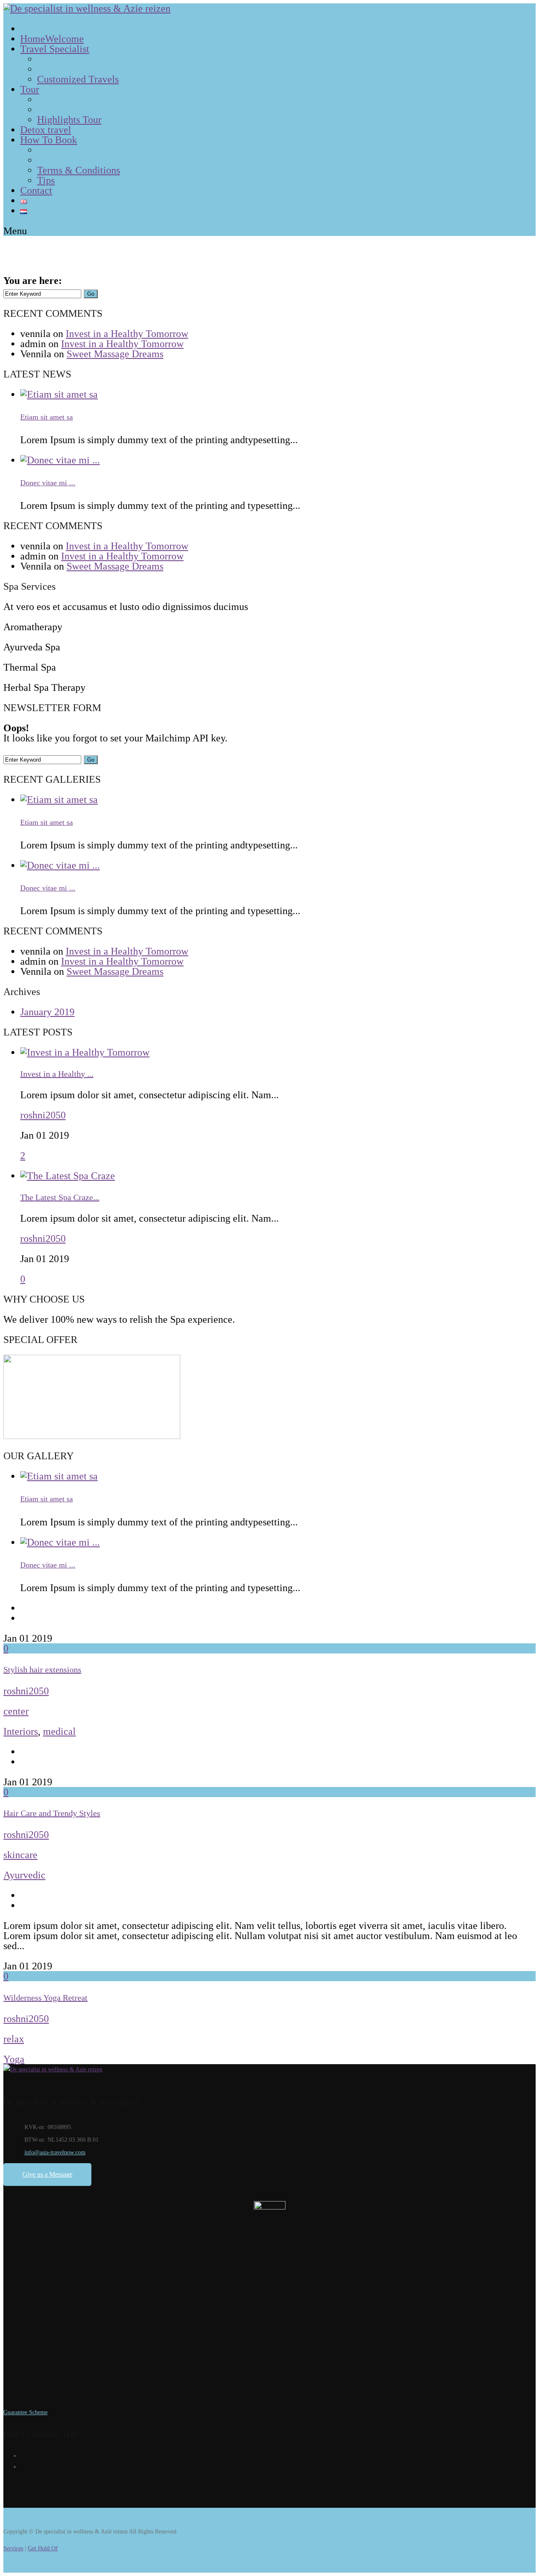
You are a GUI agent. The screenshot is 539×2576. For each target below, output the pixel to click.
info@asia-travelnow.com (55, 2152)
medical (59, 1731)
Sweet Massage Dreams (115, 354)
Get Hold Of (43, 2548)
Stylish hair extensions (42, 1669)
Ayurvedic (24, 1875)
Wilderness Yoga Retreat (45, 1998)
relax (14, 2039)
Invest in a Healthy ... (57, 1074)
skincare (20, 1855)
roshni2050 (43, 1115)
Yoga (14, 2059)
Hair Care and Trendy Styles (52, 1813)
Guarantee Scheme (25, 2412)
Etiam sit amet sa (47, 417)
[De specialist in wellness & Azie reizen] (87, 8)
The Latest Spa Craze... (60, 1197)
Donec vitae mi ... (48, 483)
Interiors (21, 1731)
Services (13, 2548)
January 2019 (47, 1012)
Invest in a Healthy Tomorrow (127, 334)
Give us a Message (47, 2174)
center (16, 1711)
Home (72, 282)
